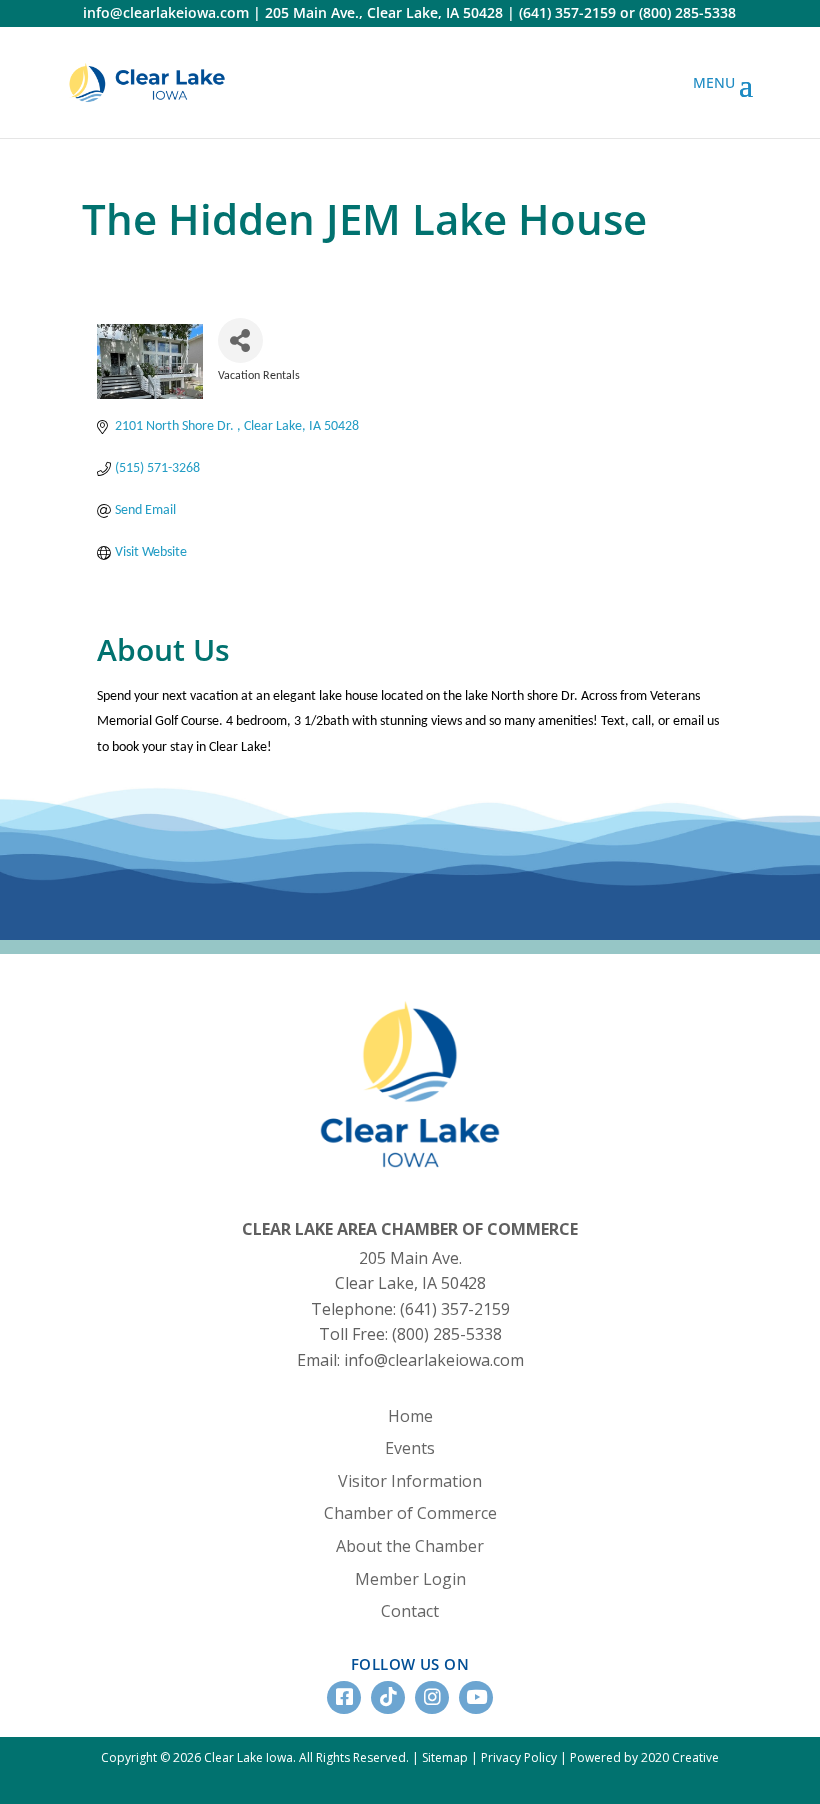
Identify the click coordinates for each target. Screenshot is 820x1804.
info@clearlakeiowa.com (166, 12)
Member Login (410, 1579)
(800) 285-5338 (687, 12)
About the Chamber (410, 1546)
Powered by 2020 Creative (644, 1757)
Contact (410, 1611)
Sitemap (445, 1757)
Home (410, 1416)
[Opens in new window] (147, 82)
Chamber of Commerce (410, 1513)
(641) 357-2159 (567, 12)
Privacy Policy (519, 1757)
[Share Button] (240, 340)
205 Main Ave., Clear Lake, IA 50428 (384, 12)
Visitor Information (410, 1481)
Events (410, 1448)
